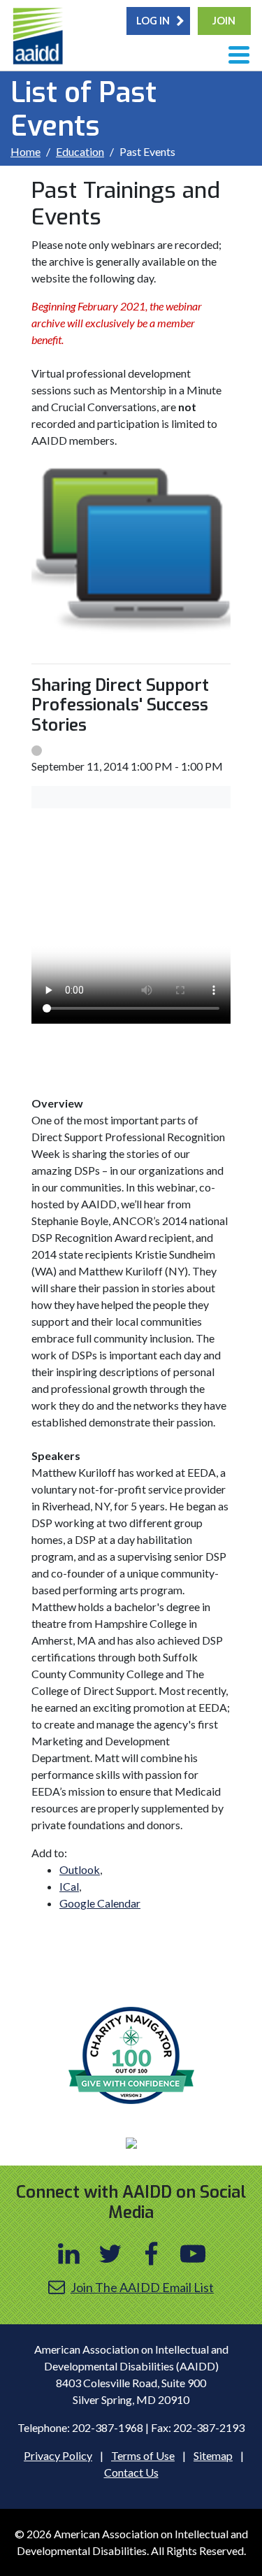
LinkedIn (69, 2254)
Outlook (80, 1869)
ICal (69, 1886)
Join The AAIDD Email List (142, 2287)
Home (26, 151)
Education (80, 151)
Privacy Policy (58, 2455)
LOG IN (153, 21)
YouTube (193, 2254)
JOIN (224, 21)
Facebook (152, 2254)
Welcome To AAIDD (39, 38)
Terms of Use (143, 2455)
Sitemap (213, 2455)
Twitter (110, 2254)
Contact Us (131, 2472)
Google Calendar (100, 1903)
